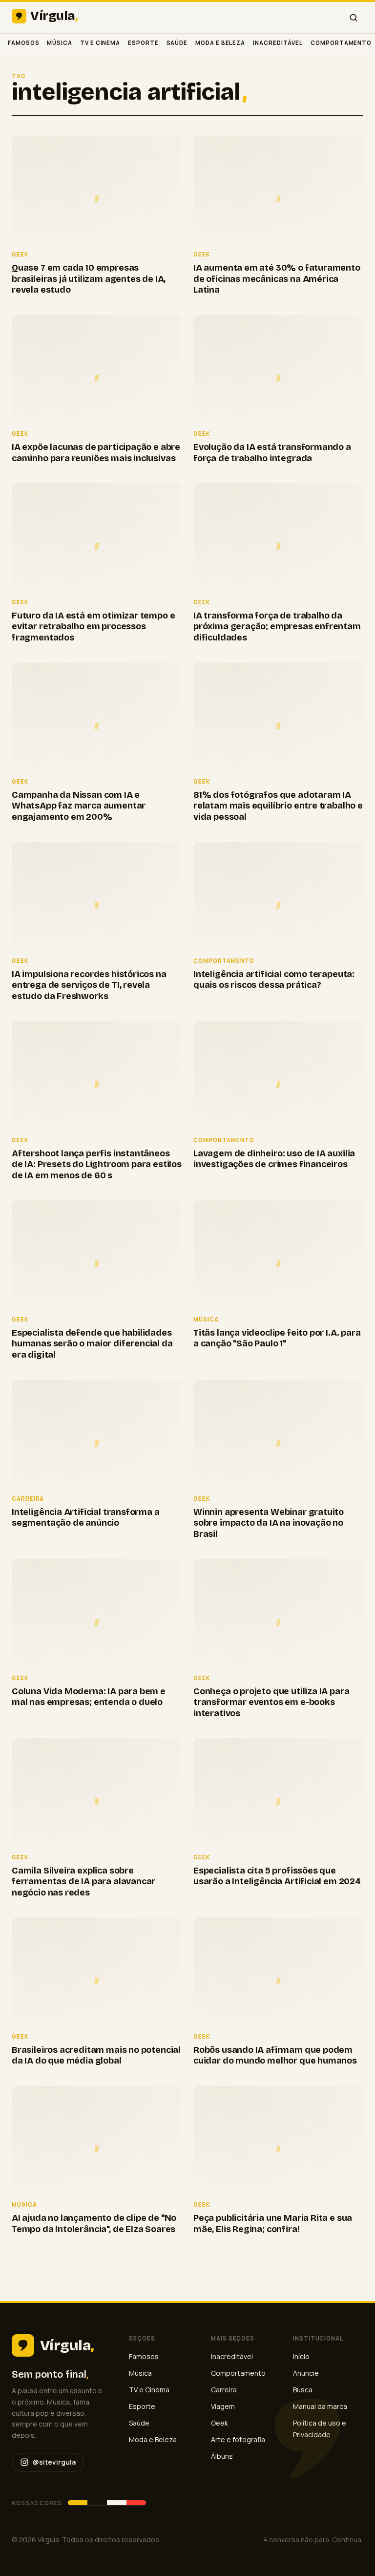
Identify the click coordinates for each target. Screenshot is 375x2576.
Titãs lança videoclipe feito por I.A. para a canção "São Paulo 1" (277, 1338)
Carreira (224, 2390)
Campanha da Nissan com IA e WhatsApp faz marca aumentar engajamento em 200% (79, 806)
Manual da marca (320, 2406)
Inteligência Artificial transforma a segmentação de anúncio (86, 1518)
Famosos (23, 43)
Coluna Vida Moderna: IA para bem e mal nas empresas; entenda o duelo (89, 1697)
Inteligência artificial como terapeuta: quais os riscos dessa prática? (274, 980)
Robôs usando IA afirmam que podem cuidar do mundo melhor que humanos (275, 2055)
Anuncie (306, 2373)
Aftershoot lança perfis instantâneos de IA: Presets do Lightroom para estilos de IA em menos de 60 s (97, 1164)
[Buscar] (354, 18)
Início (301, 2356)
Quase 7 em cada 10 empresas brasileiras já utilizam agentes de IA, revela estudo (89, 279)
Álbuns (222, 2456)
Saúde (177, 43)
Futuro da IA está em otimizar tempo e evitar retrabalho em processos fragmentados (93, 627)
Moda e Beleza (220, 43)
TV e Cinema (100, 43)
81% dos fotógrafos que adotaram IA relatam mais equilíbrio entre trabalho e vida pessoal (278, 806)
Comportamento (341, 43)
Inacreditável (278, 43)
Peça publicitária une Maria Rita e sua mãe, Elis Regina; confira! (273, 2224)
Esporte (143, 43)
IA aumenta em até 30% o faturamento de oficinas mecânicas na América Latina (277, 279)
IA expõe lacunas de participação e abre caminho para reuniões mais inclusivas (96, 453)
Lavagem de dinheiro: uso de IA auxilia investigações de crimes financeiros (274, 1159)
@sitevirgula (54, 2462)
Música (60, 43)
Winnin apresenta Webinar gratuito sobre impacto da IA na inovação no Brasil (269, 1523)
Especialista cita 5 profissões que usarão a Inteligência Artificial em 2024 (277, 1876)
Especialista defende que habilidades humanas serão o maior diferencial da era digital (92, 1344)
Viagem (223, 2406)
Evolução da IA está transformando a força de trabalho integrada (272, 453)
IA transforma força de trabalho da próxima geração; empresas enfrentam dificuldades (277, 627)
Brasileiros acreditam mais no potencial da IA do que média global (96, 2055)
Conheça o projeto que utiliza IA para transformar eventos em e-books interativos (271, 1702)
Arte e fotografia (238, 2439)
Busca (303, 2390)
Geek (219, 2423)
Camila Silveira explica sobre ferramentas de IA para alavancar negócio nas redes (83, 1882)
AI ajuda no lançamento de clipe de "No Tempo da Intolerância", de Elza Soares (94, 2224)
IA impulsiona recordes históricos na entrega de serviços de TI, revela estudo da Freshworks (89, 985)
